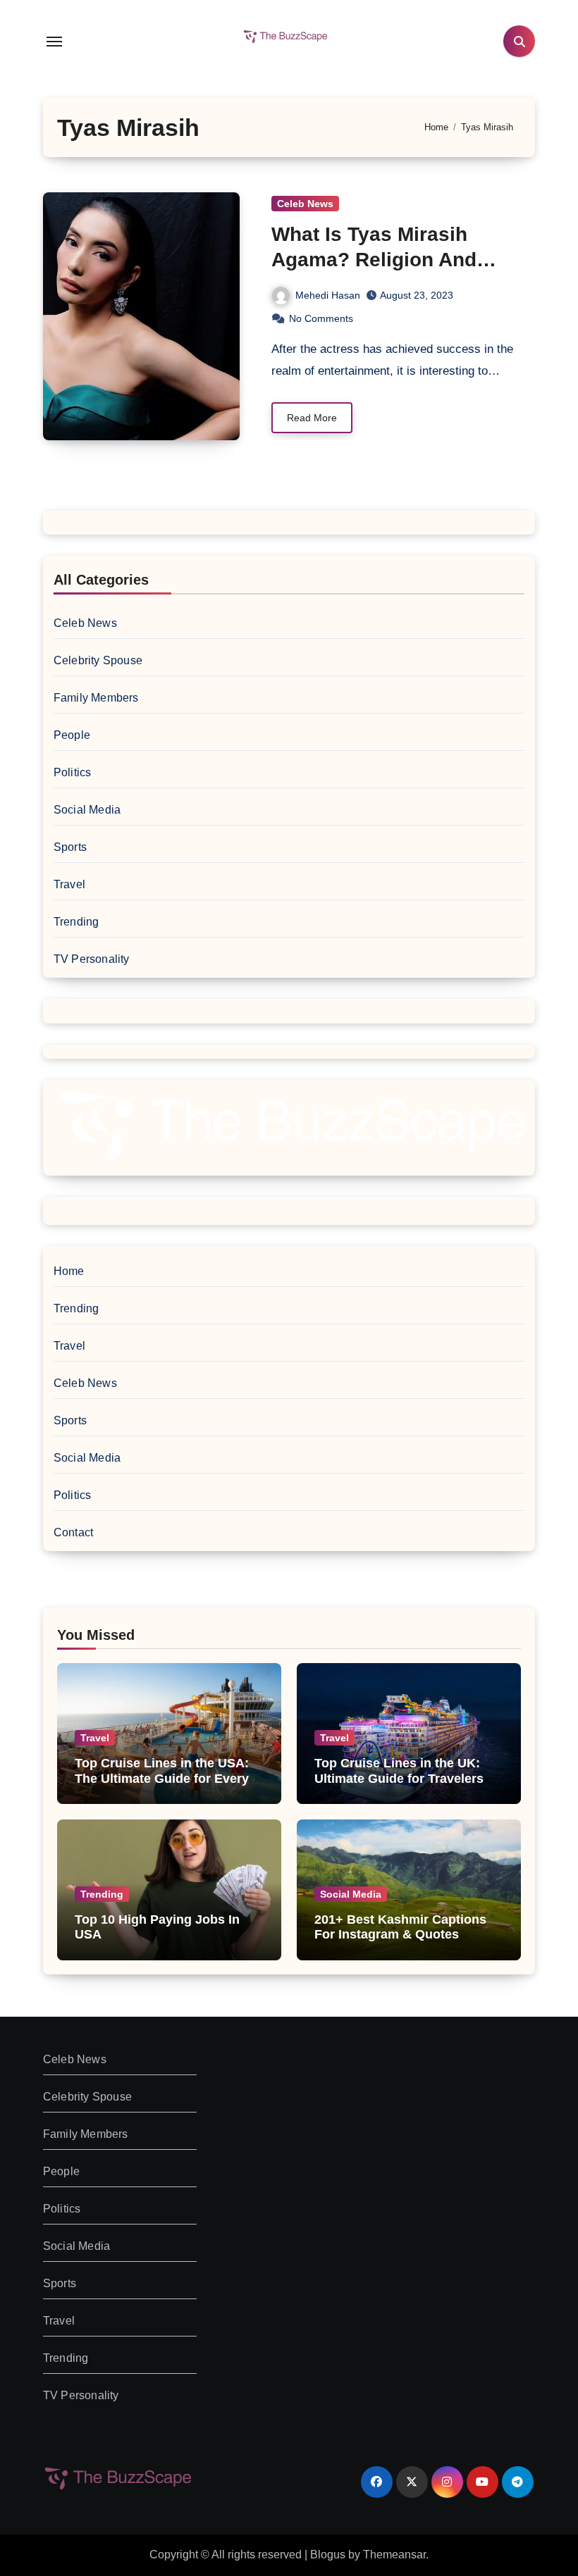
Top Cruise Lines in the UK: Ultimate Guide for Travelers (399, 1771)
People (72, 735)
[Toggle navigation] (54, 42)
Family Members (96, 698)
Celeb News (305, 204)
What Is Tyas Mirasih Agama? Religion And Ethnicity (374, 260)
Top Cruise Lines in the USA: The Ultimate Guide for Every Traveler (162, 1778)
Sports (70, 847)
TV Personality (92, 959)
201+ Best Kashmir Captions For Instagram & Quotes (400, 1927)
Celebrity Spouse (98, 660)
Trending (76, 922)
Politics (73, 772)
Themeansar (394, 2555)
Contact (73, 1532)
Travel (69, 884)
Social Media (87, 810)
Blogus (328, 2555)
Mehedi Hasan (328, 295)
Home (69, 1271)
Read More (312, 418)
